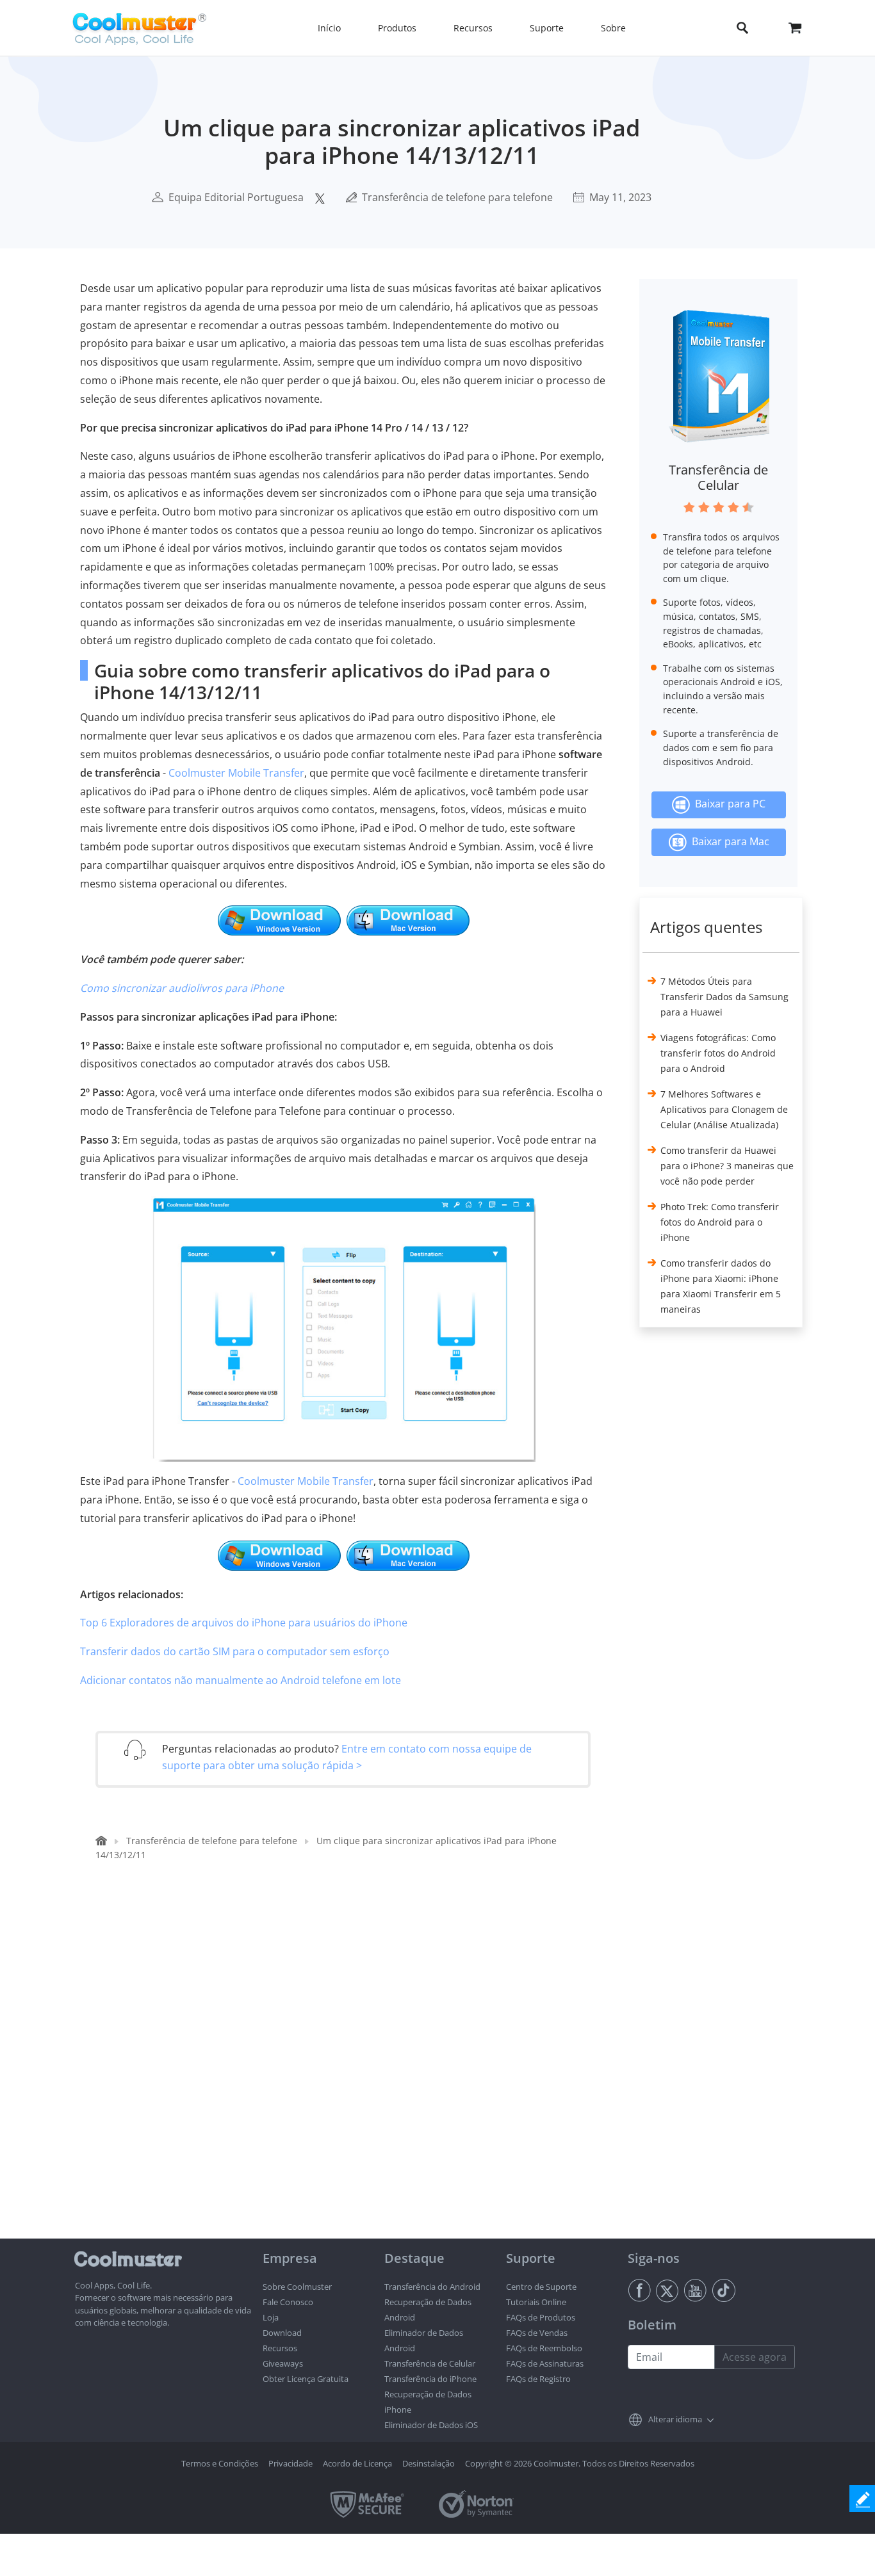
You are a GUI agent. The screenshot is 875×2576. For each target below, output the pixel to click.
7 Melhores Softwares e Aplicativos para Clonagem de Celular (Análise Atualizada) (724, 1109)
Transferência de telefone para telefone (457, 197)
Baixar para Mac (728, 841)
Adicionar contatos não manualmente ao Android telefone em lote (241, 1680)
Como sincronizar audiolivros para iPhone (182, 988)
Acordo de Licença (357, 2463)
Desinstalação (429, 2463)
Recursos (280, 2348)
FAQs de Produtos (541, 2317)
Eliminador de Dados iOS (431, 2425)
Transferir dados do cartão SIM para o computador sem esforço (235, 1651)
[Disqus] (349, 2075)
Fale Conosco (288, 2302)
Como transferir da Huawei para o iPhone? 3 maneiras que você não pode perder (727, 1166)
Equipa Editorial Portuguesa (236, 197)
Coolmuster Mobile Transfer (236, 773)
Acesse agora (755, 2357)
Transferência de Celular (718, 477)
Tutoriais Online (536, 2302)
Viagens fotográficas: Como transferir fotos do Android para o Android (718, 1053)
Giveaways (283, 2363)
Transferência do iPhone (430, 2379)
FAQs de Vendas (537, 2333)
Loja (271, 2317)
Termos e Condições (220, 2463)
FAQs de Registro (538, 2379)
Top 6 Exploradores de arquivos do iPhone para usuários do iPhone (244, 1623)
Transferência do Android (432, 2287)
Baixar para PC (728, 804)
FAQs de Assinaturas (545, 2363)
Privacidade (290, 2463)
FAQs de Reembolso (544, 2348)
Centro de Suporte (541, 2287)
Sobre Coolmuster (297, 2287)
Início (329, 28)
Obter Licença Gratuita (306, 2379)
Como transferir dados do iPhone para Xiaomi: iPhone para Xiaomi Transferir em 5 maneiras (721, 1286)
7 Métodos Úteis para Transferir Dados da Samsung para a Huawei (724, 997)
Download (282, 2333)
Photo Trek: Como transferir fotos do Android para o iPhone (720, 1222)
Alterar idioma (675, 2419)
